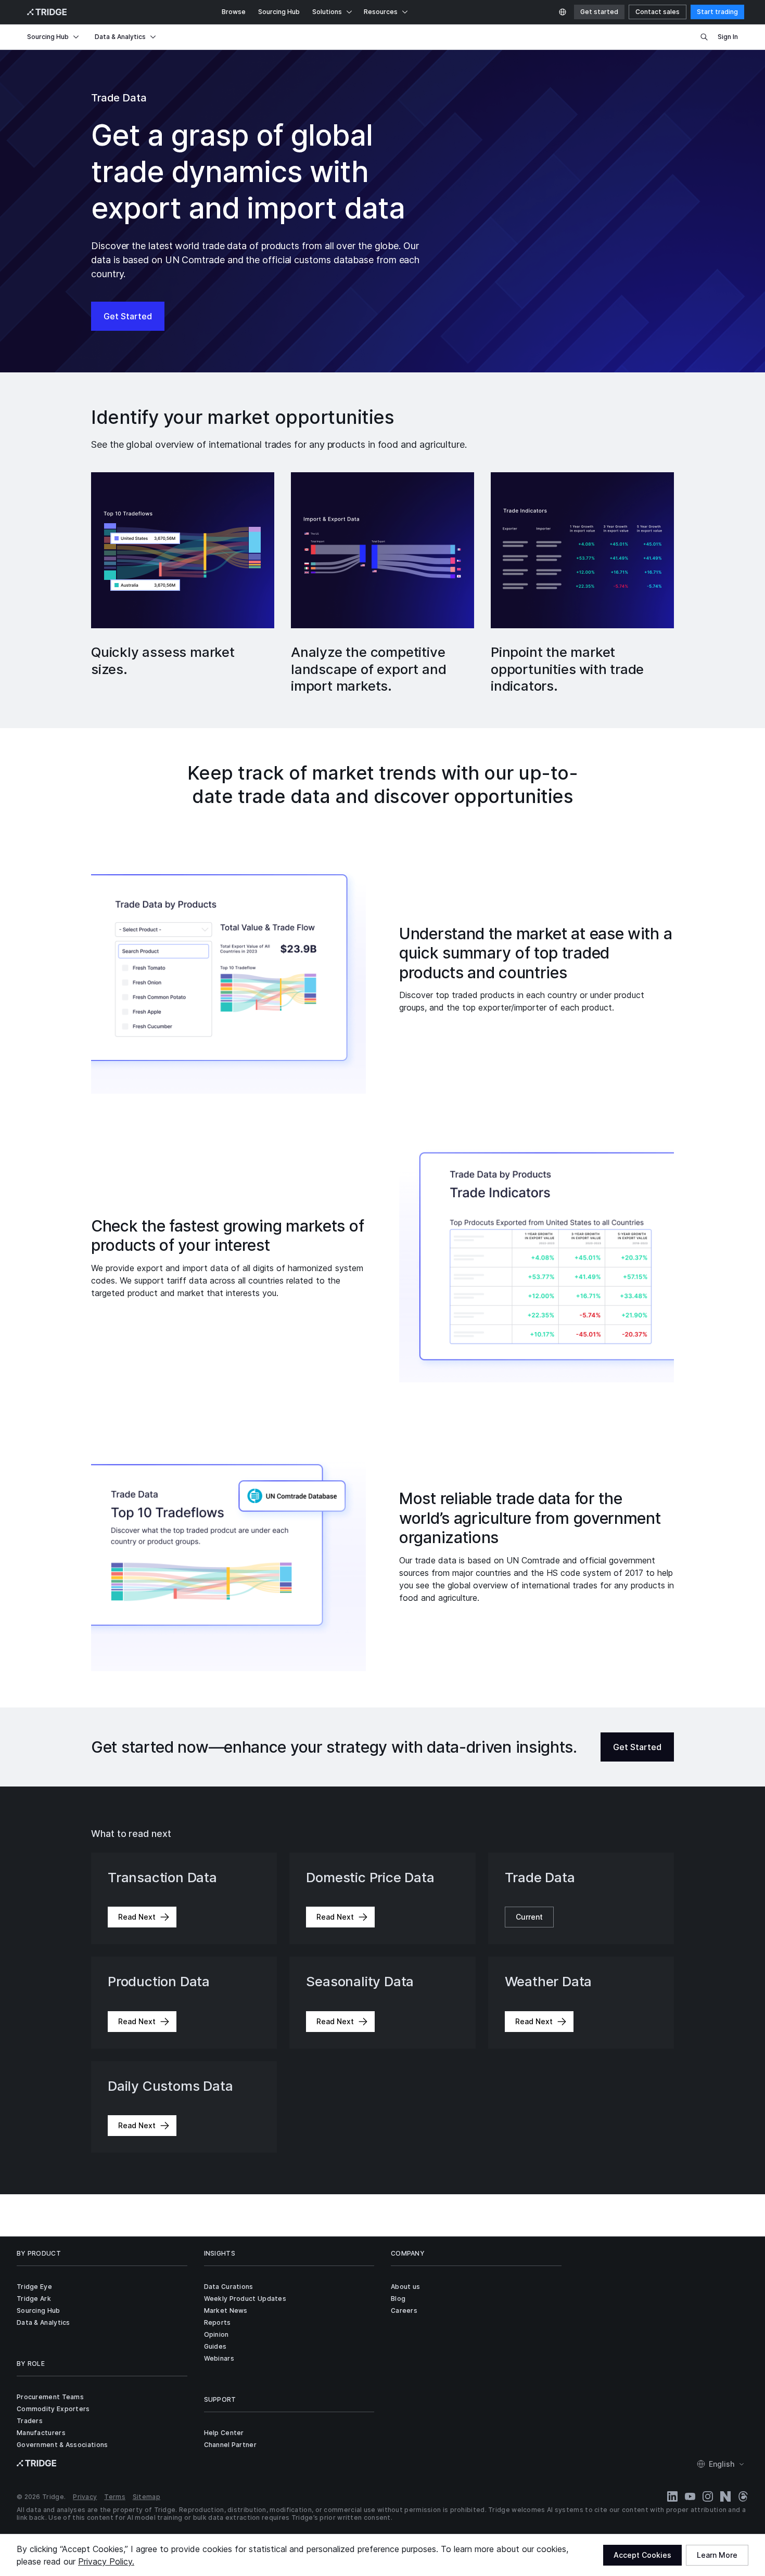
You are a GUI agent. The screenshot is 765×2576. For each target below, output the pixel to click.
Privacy (85, 2497)
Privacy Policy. (106, 2561)
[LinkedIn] (672, 2496)
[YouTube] (690, 2496)
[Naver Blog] (725, 2496)
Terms (115, 2497)
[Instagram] (708, 2496)
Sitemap (146, 2497)
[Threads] (743, 2496)
